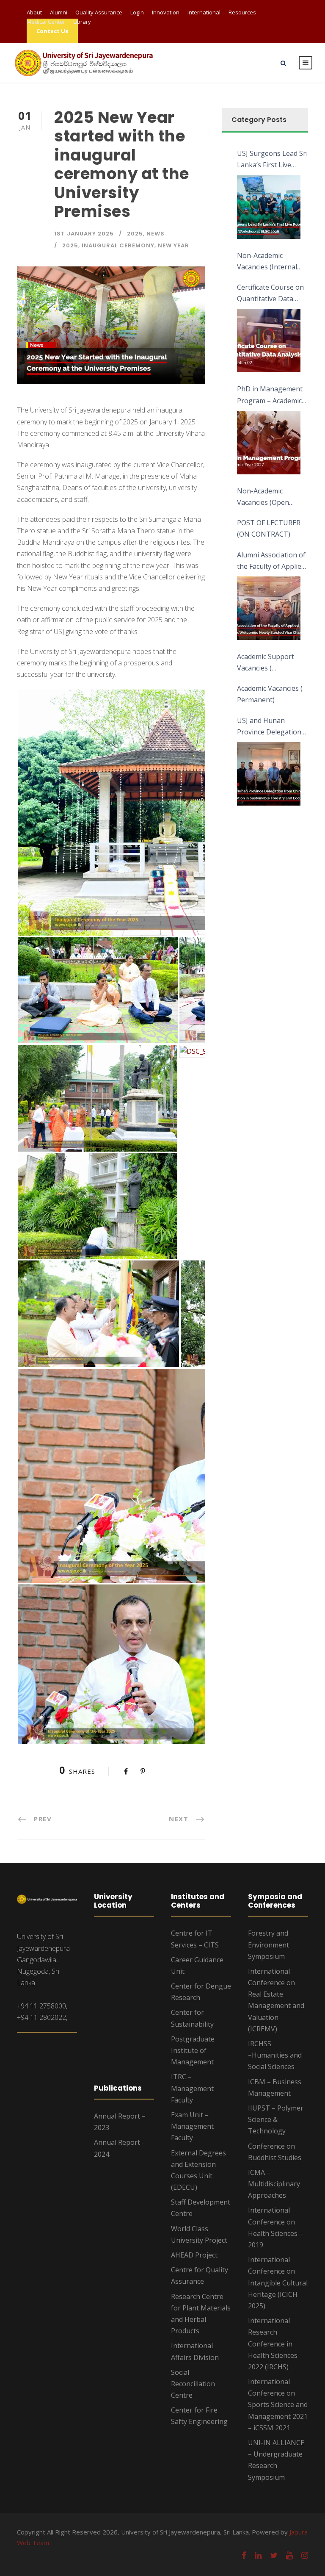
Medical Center (46, 22)
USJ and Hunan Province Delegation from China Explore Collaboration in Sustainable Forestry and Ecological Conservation (270, 727)
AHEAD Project (194, 2255)
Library (82, 22)
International (204, 12)
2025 (135, 234)
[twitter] (274, 2555)
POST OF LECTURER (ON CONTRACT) (269, 528)
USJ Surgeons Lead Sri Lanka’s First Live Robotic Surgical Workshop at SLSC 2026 (272, 160)
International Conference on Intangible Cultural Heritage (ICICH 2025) (278, 2283)
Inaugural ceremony (118, 245)
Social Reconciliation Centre (193, 2384)
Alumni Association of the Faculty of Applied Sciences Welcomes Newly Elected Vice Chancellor (271, 561)
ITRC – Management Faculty (192, 2088)
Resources (242, 12)
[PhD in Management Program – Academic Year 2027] (269, 443)
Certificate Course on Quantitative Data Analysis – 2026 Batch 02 (271, 294)
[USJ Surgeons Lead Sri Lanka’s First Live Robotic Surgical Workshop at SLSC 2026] (269, 207)
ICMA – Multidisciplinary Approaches (274, 2184)
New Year (174, 245)
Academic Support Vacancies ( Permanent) (266, 663)
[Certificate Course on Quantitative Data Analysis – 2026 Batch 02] (269, 341)
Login (137, 12)
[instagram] (305, 2555)
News (156, 234)
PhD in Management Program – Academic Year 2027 (270, 395)
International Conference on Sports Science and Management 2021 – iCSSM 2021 (278, 2405)
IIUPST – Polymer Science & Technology (276, 2119)
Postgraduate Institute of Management (193, 2050)
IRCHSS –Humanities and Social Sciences (275, 2055)
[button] (167, 813)
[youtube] (289, 2555)
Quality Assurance (99, 12)
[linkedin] (258, 2555)
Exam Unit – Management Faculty (192, 2126)
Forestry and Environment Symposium (269, 1944)
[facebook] (244, 2555)
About (34, 12)
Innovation (166, 12)
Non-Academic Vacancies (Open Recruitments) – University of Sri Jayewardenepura (265, 497)
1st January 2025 (84, 234)
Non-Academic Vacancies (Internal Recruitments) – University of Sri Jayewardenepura (267, 262)
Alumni (59, 12)
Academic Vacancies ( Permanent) (270, 694)
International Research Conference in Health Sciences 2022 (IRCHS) (273, 2344)
